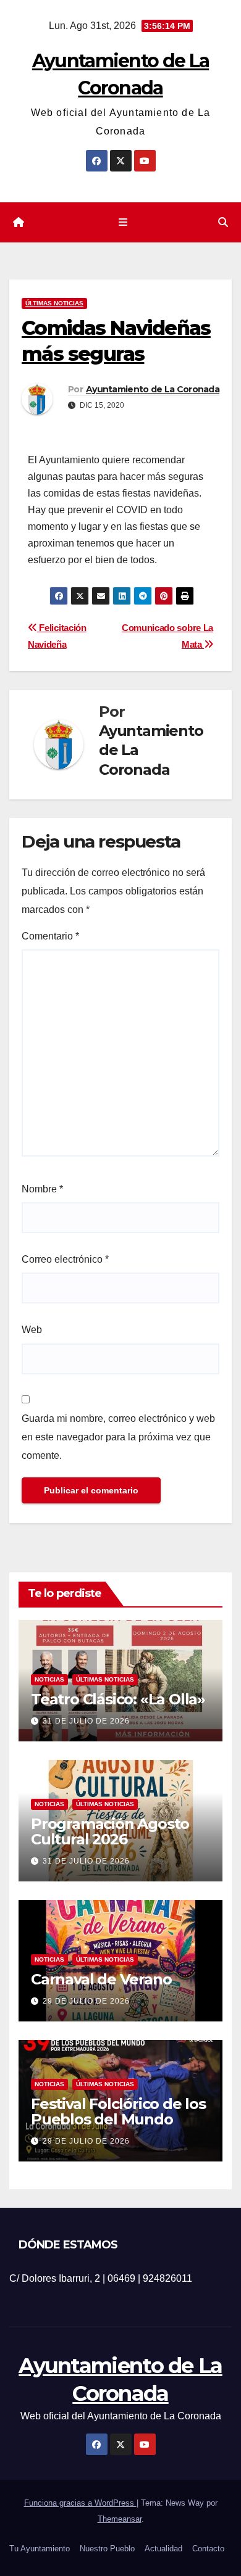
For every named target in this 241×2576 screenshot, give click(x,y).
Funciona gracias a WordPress (80, 2503)
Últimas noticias (54, 303)
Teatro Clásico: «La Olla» (118, 1699)
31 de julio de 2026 (86, 1721)
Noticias (49, 1679)
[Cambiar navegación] (123, 223)
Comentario (50, 936)
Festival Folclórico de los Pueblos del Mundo (118, 2112)
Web (32, 1330)
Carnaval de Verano (101, 1979)
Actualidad (163, 2549)
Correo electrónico (65, 1259)
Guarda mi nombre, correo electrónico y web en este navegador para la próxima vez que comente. (118, 1437)
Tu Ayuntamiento (40, 2549)
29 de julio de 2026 (86, 2001)
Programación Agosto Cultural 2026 (110, 1831)
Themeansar (120, 2519)
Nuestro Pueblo (107, 2549)
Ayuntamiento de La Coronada (153, 389)
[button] (223, 222)
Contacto (208, 2549)
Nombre (42, 1189)
